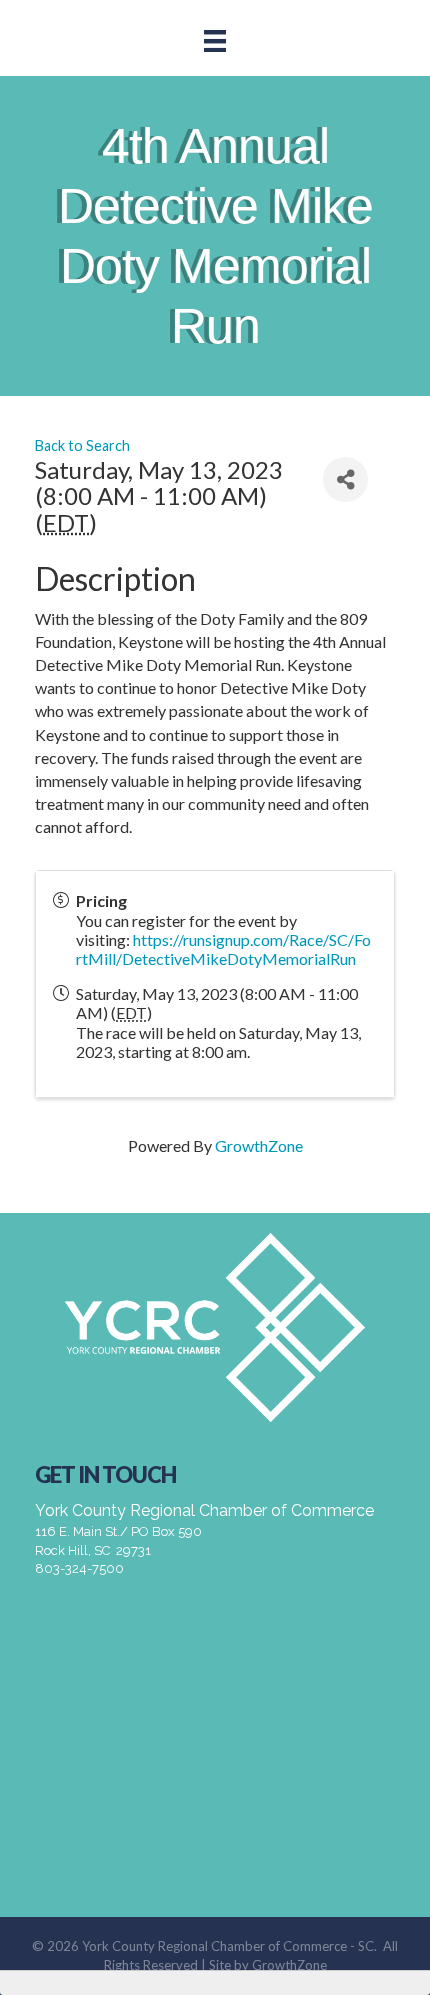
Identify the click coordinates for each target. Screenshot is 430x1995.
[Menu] (215, 40)
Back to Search (82, 445)
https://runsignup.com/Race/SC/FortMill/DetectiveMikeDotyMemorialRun (223, 949)
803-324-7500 (79, 1568)
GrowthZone (259, 1145)
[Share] (345, 479)
